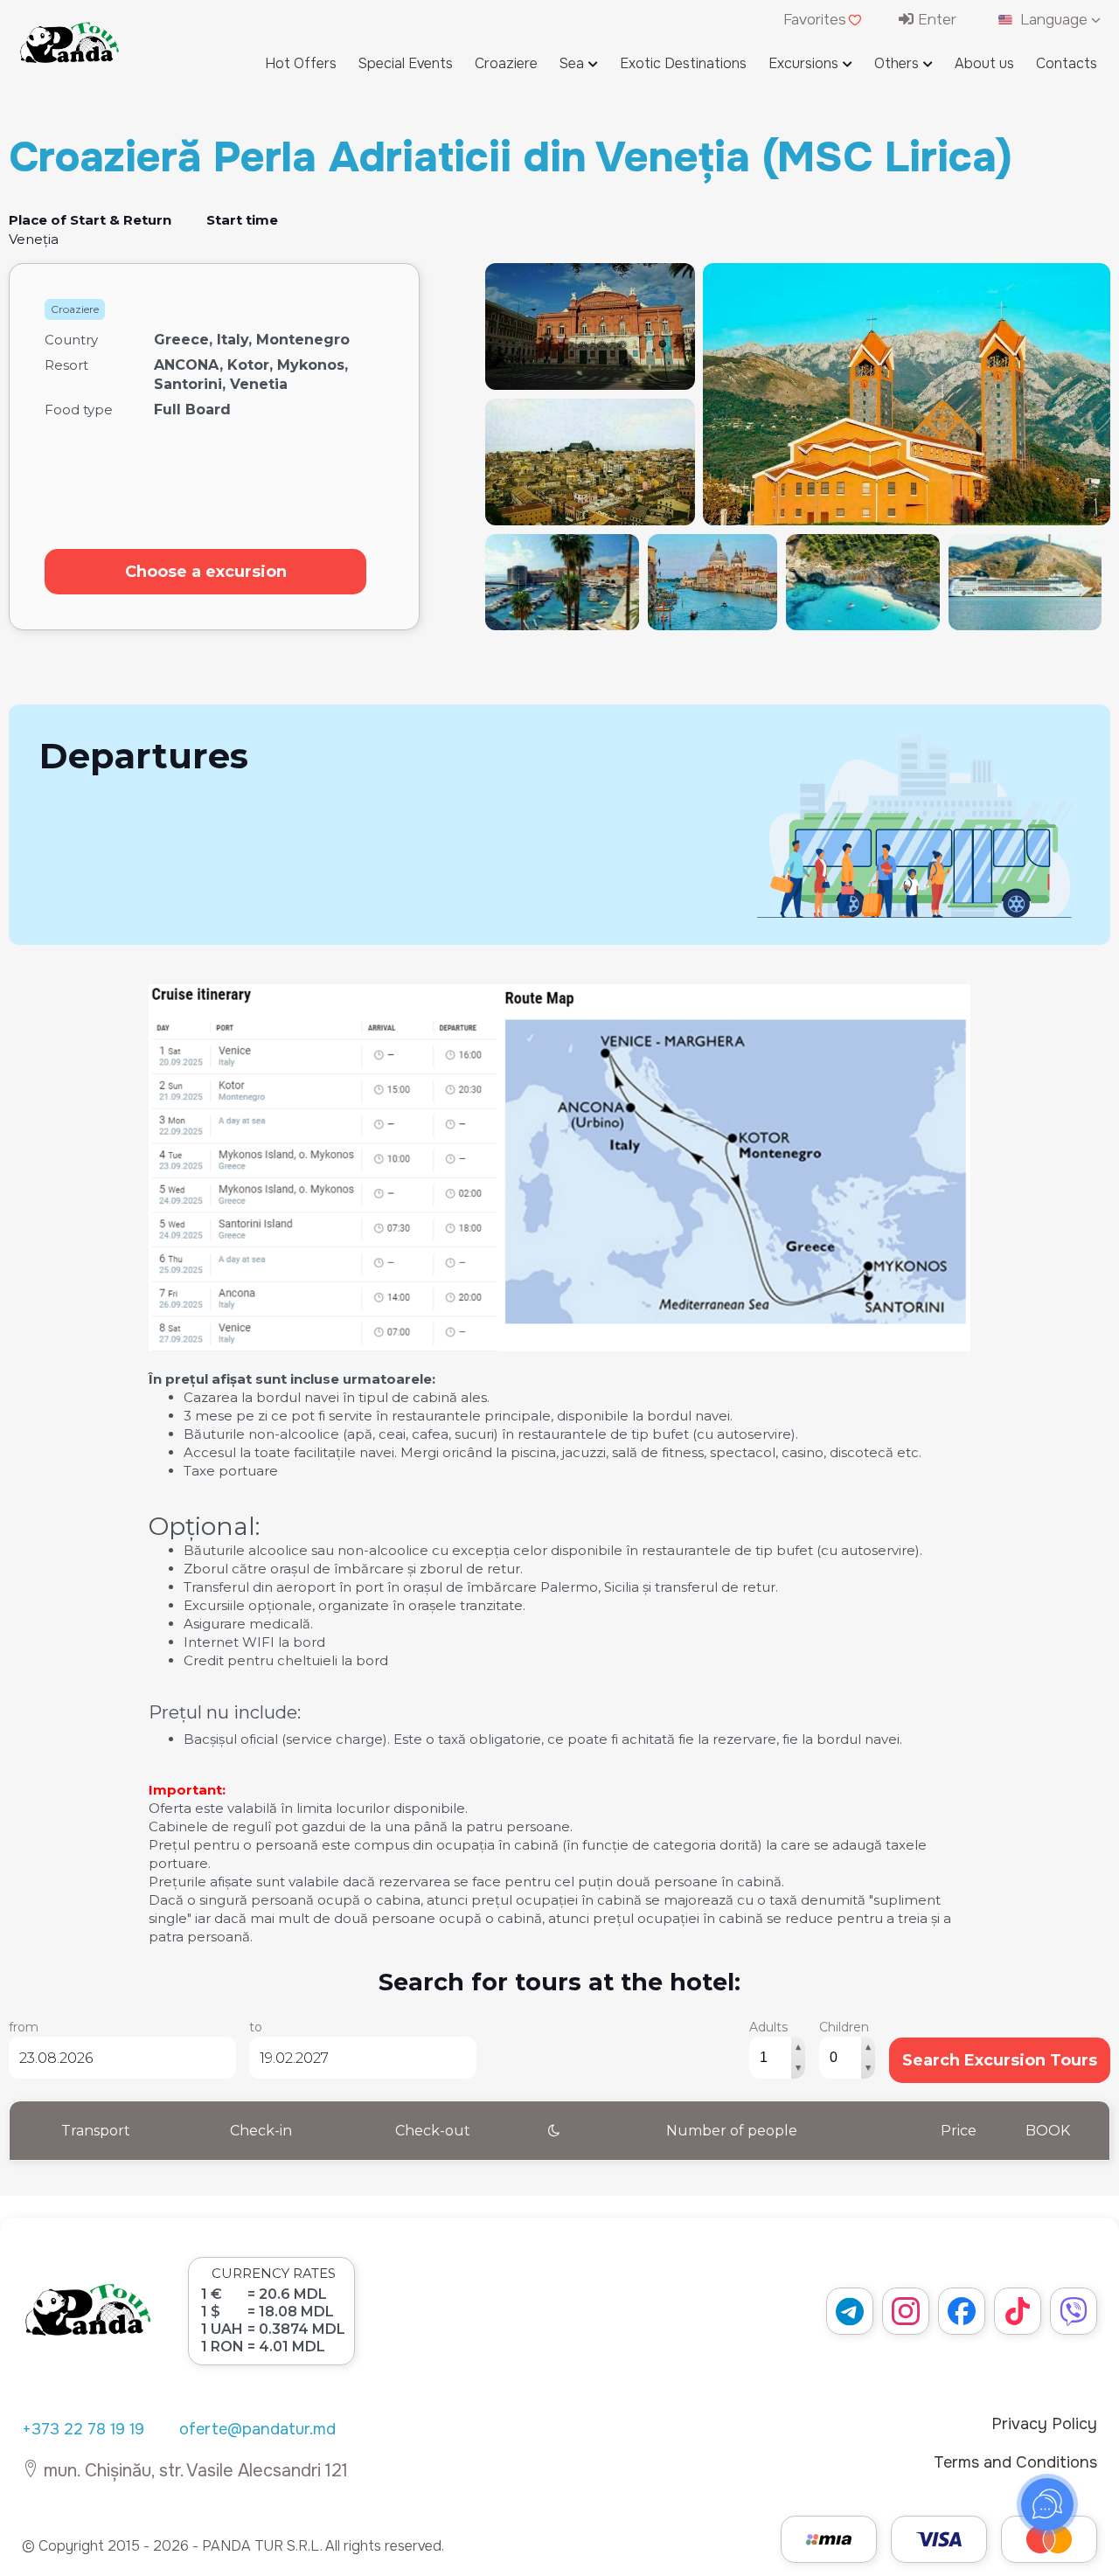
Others (897, 63)
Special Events (406, 63)
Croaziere (506, 63)
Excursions (803, 63)
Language (1054, 20)
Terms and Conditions (1015, 2462)
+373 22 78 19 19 (83, 2429)
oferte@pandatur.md (257, 2429)
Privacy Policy (1044, 2424)
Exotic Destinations (683, 63)
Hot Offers (301, 63)
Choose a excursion (206, 572)
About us (984, 63)
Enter (935, 20)
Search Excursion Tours (1000, 2060)
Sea (572, 63)
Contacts (1067, 63)
